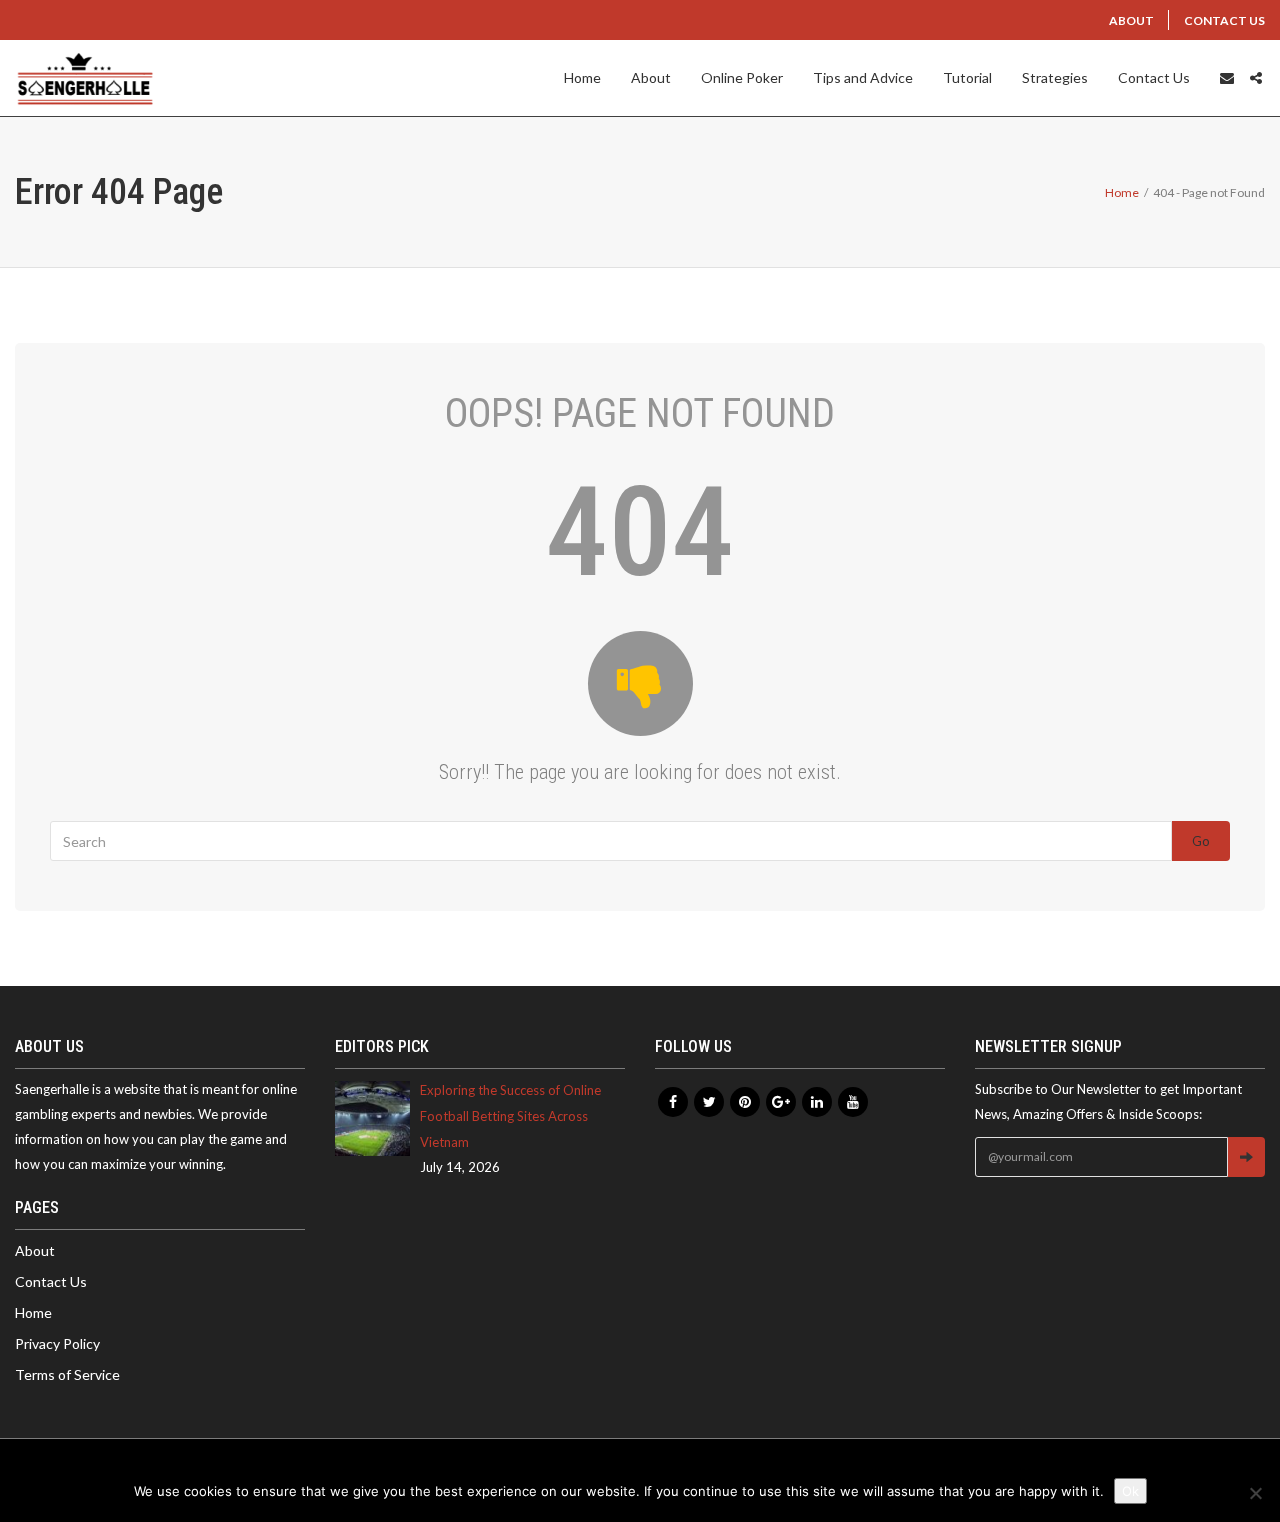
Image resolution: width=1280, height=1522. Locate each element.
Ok (1130, 1491)
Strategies (1055, 77)
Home (582, 77)
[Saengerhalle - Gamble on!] (85, 78)
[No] (1255, 1493)
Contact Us (1224, 20)
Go (1201, 841)
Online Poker (742, 77)
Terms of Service (67, 1374)
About (1131, 20)
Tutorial (967, 77)
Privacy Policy (57, 1343)
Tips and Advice (863, 77)
